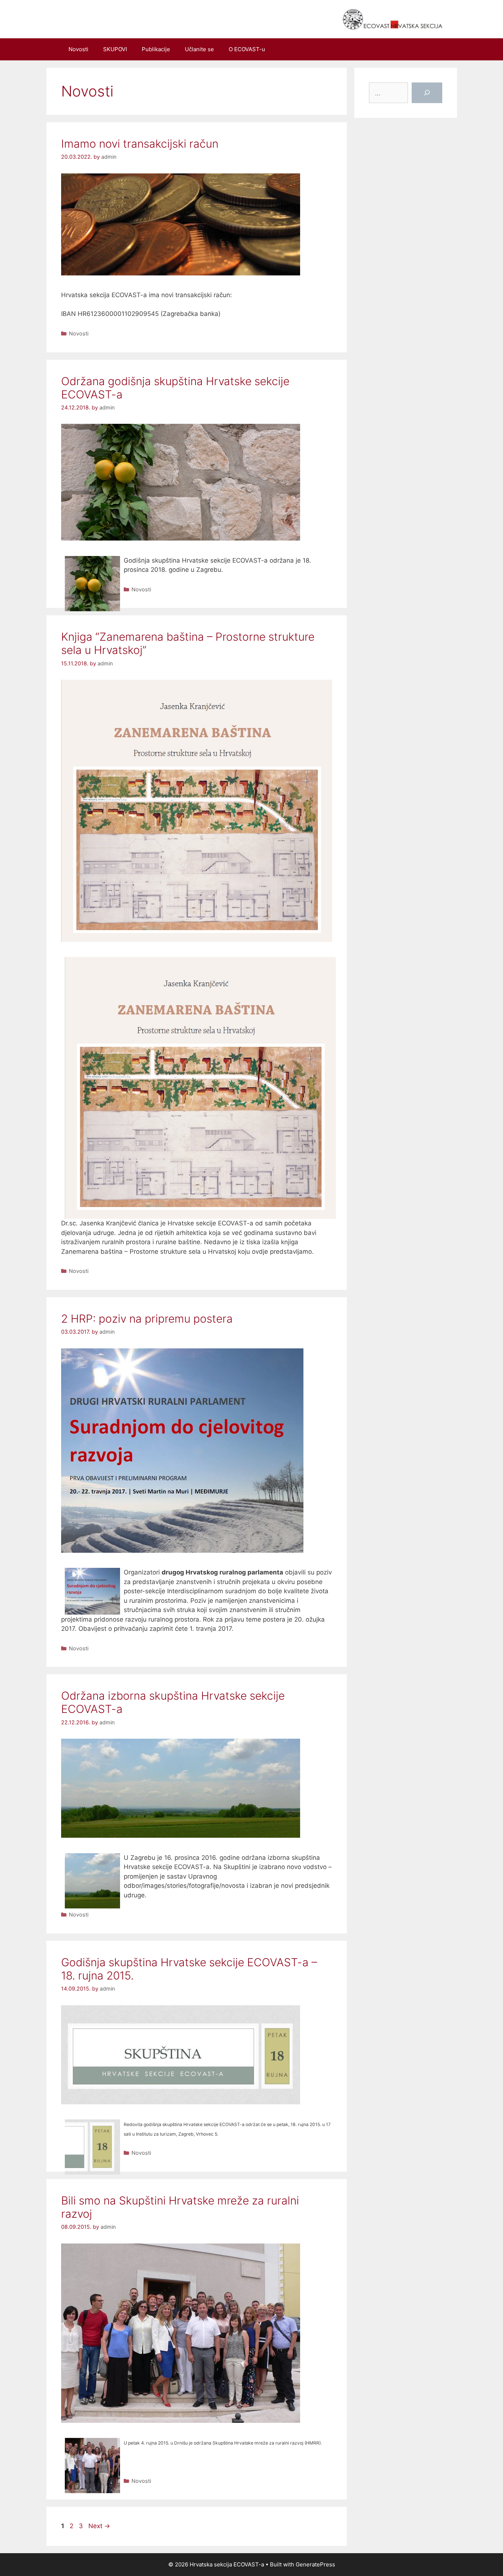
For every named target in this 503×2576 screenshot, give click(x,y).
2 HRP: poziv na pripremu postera (147, 1319)
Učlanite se (199, 49)
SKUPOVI (115, 49)
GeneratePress (315, 2564)
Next (99, 2526)
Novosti (78, 49)
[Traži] (427, 93)
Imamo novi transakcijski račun (140, 144)
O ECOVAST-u (247, 49)
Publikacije (156, 49)
